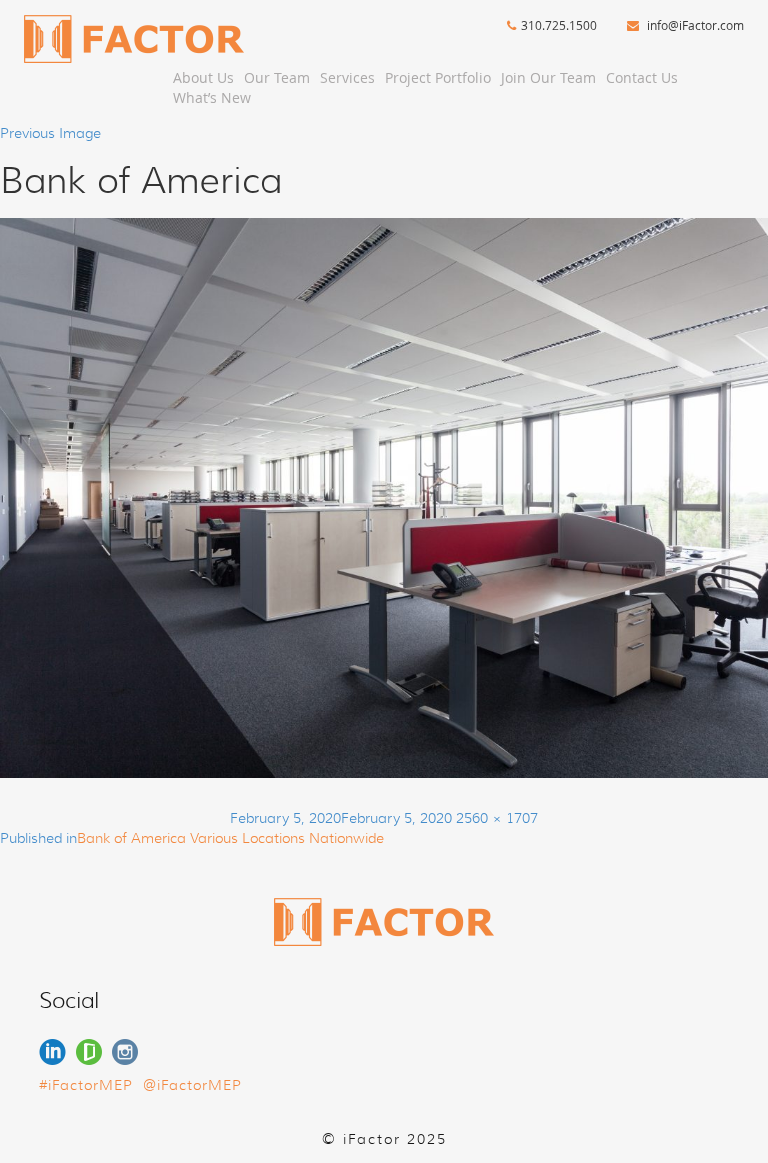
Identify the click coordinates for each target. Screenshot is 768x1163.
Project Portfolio (438, 77)
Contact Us (642, 77)
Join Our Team (548, 77)
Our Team (277, 77)
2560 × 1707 (497, 818)
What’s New (212, 97)
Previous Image (50, 133)
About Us (203, 77)
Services (347, 77)
